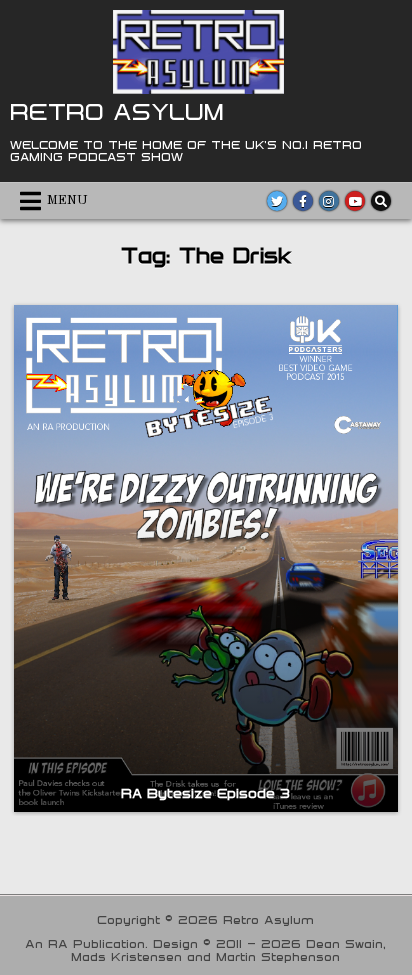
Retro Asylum (117, 111)
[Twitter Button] (277, 201)
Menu (67, 200)
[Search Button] (381, 201)
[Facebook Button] (303, 201)
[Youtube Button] (355, 201)
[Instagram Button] (329, 201)
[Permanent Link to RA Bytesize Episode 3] (205, 558)
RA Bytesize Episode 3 (205, 793)
